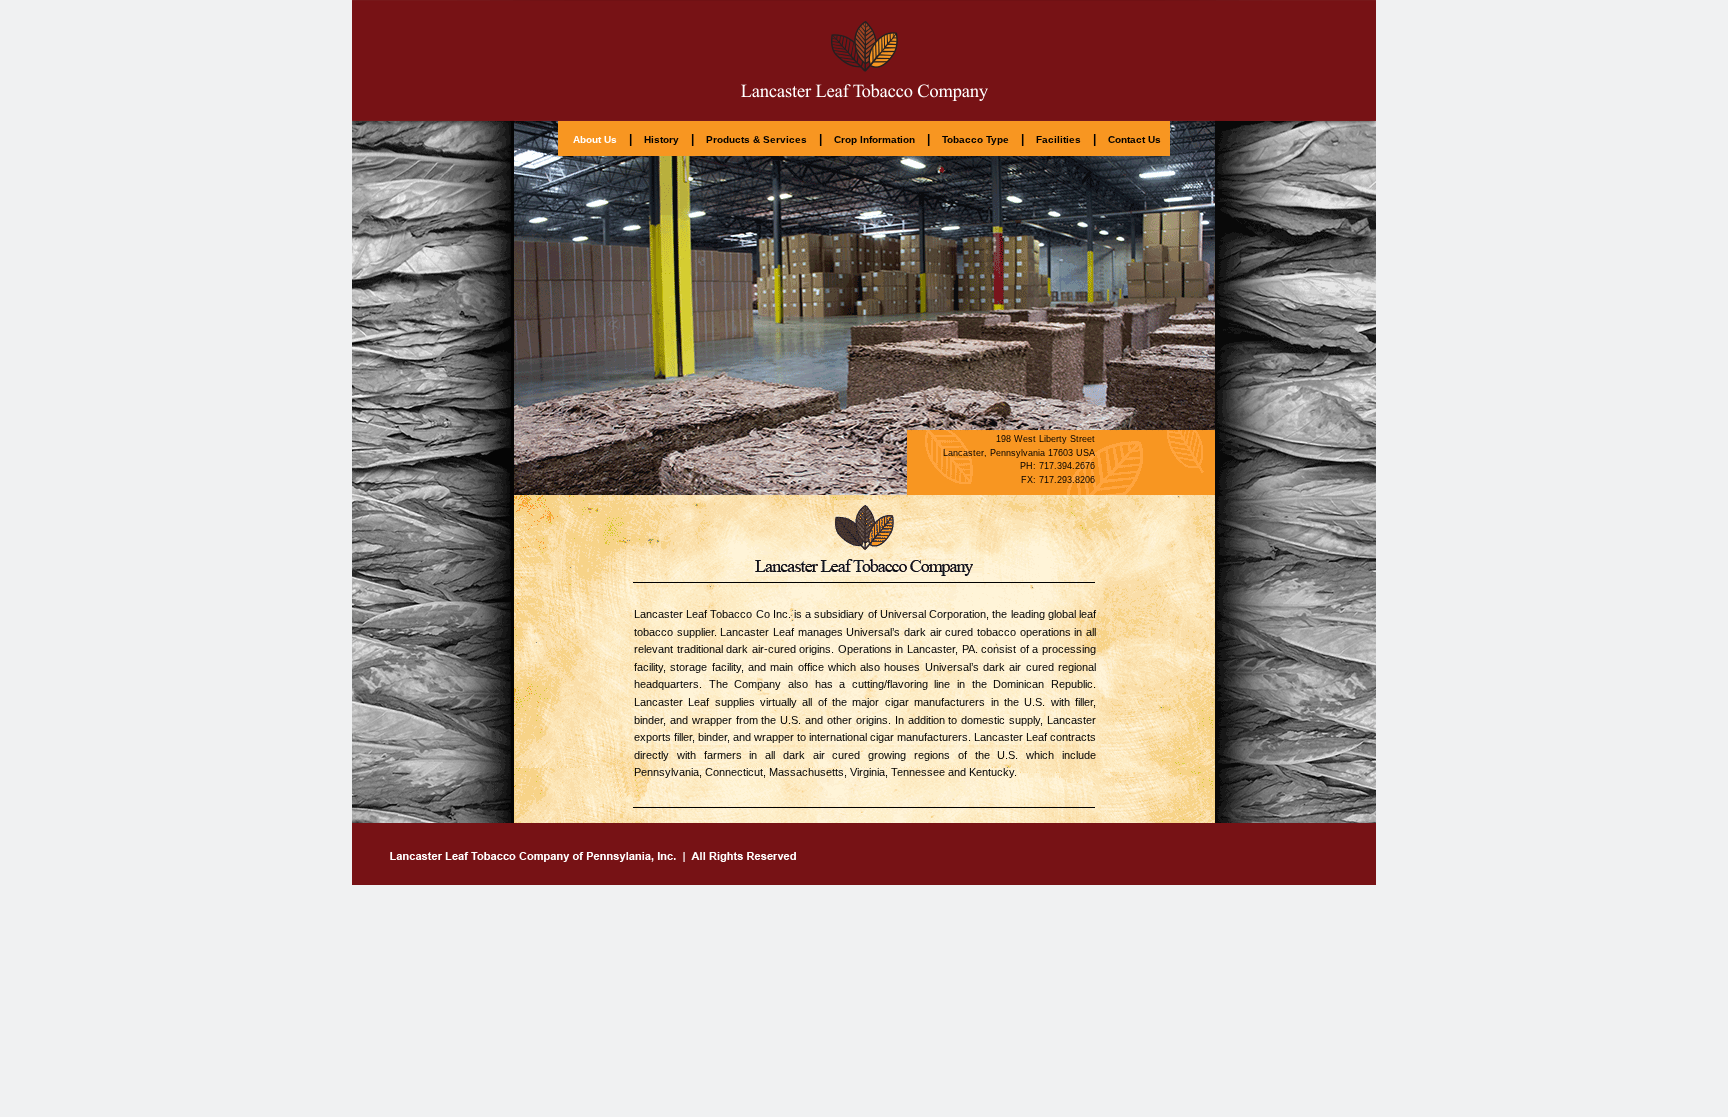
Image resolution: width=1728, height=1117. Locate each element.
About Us (595, 139)
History (661, 139)
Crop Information (874, 139)
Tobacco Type (975, 139)
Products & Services (756, 139)
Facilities (1058, 139)
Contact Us (1134, 139)
